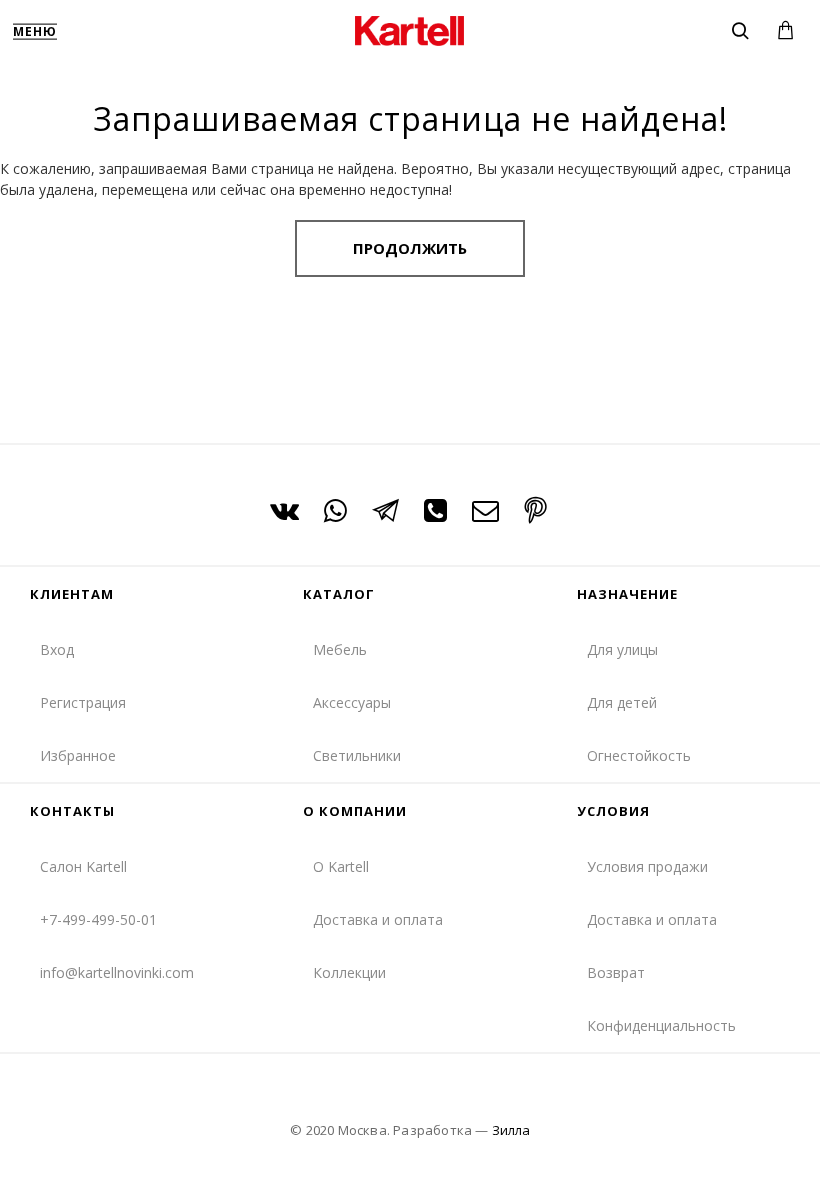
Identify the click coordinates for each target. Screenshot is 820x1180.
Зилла (511, 1130)
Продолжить (410, 248)
